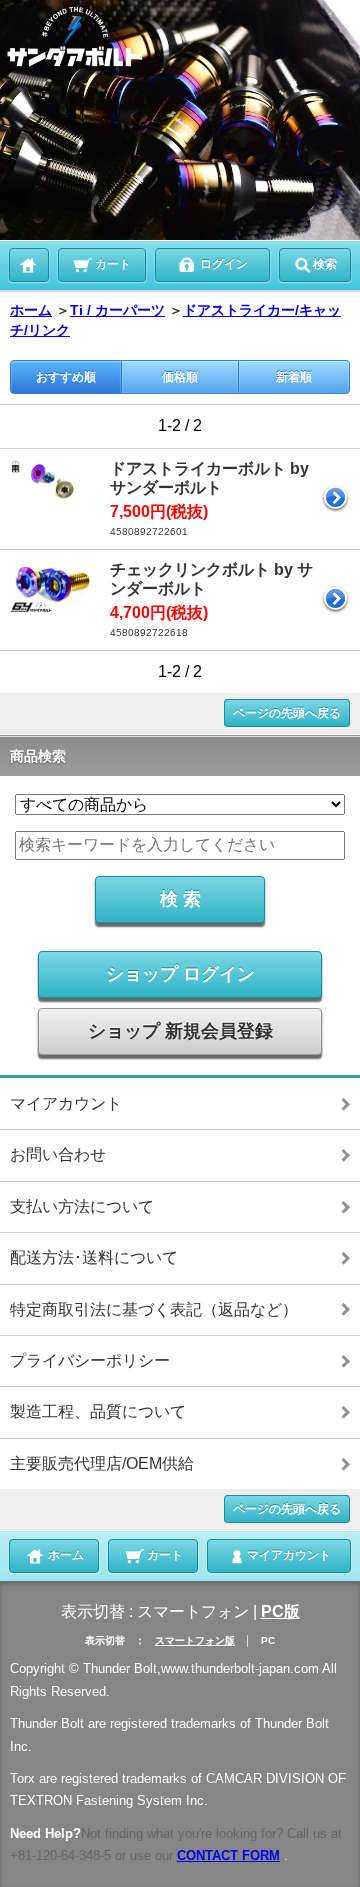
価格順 (180, 377)
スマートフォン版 (195, 1640)
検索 (325, 264)
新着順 (294, 377)
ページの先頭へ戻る (287, 713)
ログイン (222, 264)
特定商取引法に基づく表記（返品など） (154, 1309)
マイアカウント (66, 1103)
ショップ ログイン (180, 974)
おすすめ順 (66, 377)
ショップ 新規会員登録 (180, 1031)
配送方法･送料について (94, 1257)
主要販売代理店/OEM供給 (102, 1463)
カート (111, 264)
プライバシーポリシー (90, 1360)
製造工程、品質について (98, 1411)
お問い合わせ (58, 1154)
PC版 (280, 1611)
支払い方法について (82, 1206)
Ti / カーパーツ (117, 310)
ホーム (31, 310)
